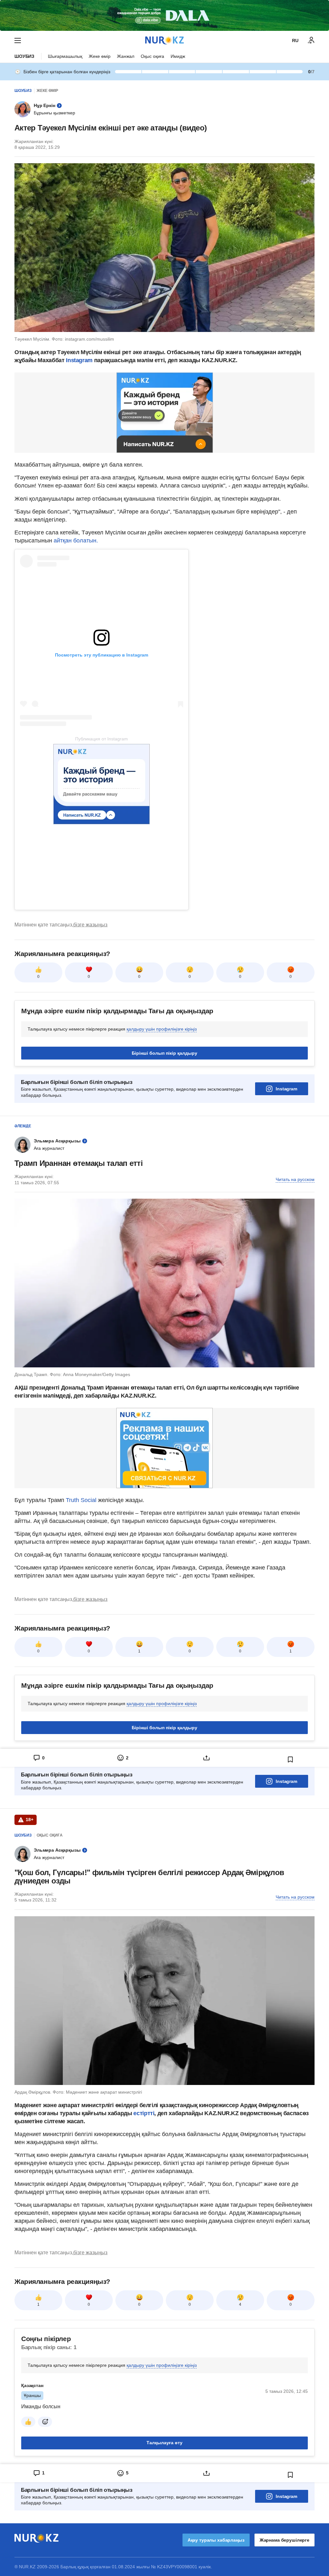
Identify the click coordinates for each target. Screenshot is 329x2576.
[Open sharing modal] (206, 1758)
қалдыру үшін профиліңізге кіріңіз (162, 1029)
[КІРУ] (311, 40)
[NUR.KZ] (164, 40)
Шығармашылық (65, 56)
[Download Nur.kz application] (164, 15)
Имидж (178, 56)
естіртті (144, 2113)
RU (295, 40)
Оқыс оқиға (152, 56)
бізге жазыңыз (90, 925)
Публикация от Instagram (102, 739)
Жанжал (126, 56)
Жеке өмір (100, 56)
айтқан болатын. (76, 541)
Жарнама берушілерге (285, 2540)
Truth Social (81, 1500)
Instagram (79, 360)
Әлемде (23, 1126)
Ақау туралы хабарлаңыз (216, 2540)
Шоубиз (24, 56)
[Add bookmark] (290, 1759)
